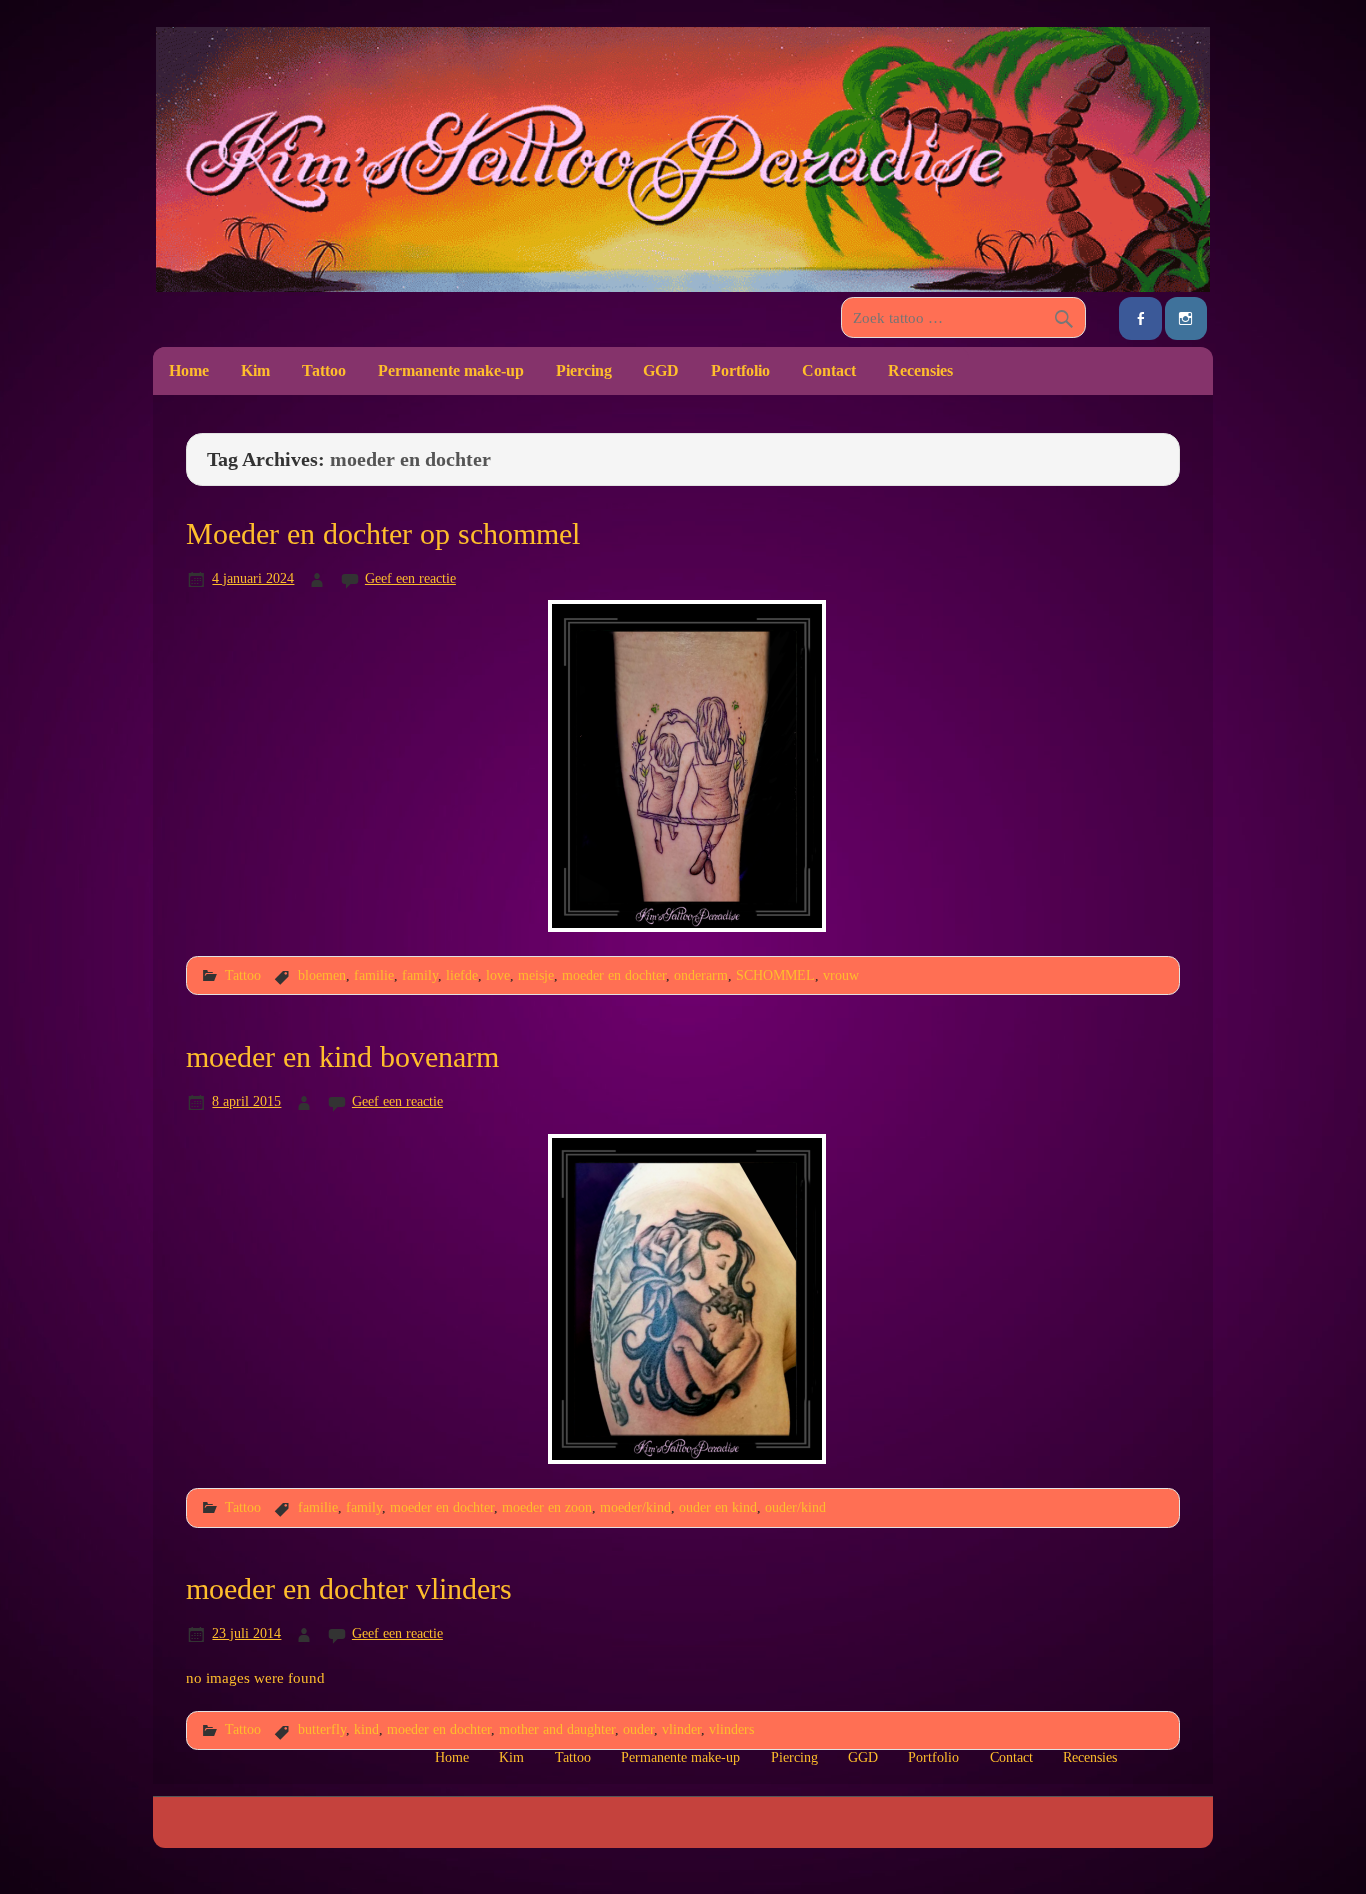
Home (189, 370)
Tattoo (324, 370)
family (420, 975)
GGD (661, 370)
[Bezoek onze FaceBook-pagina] (1140, 318)
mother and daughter (557, 1729)
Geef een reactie (410, 578)
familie (374, 975)
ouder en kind (718, 1507)
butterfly (322, 1729)
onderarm (701, 975)
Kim (255, 370)
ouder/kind (795, 1507)
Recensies (920, 370)
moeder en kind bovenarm (342, 1057)
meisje (536, 975)
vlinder (681, 1729)
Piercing (584, 370)
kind (366, 1729)
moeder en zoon (547, 1507)
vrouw (841, 975)
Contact (829, 370)
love (498, 975)
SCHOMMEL (775, 975)
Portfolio (740, 370)
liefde (462, 975)
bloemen (322, 975)
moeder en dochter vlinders (349, 1589)
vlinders (731, 1729)
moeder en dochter (614, 975)
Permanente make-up (451, 370)
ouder (638, 1729)
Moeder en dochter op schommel (383, 534)
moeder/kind (635, 1507)
